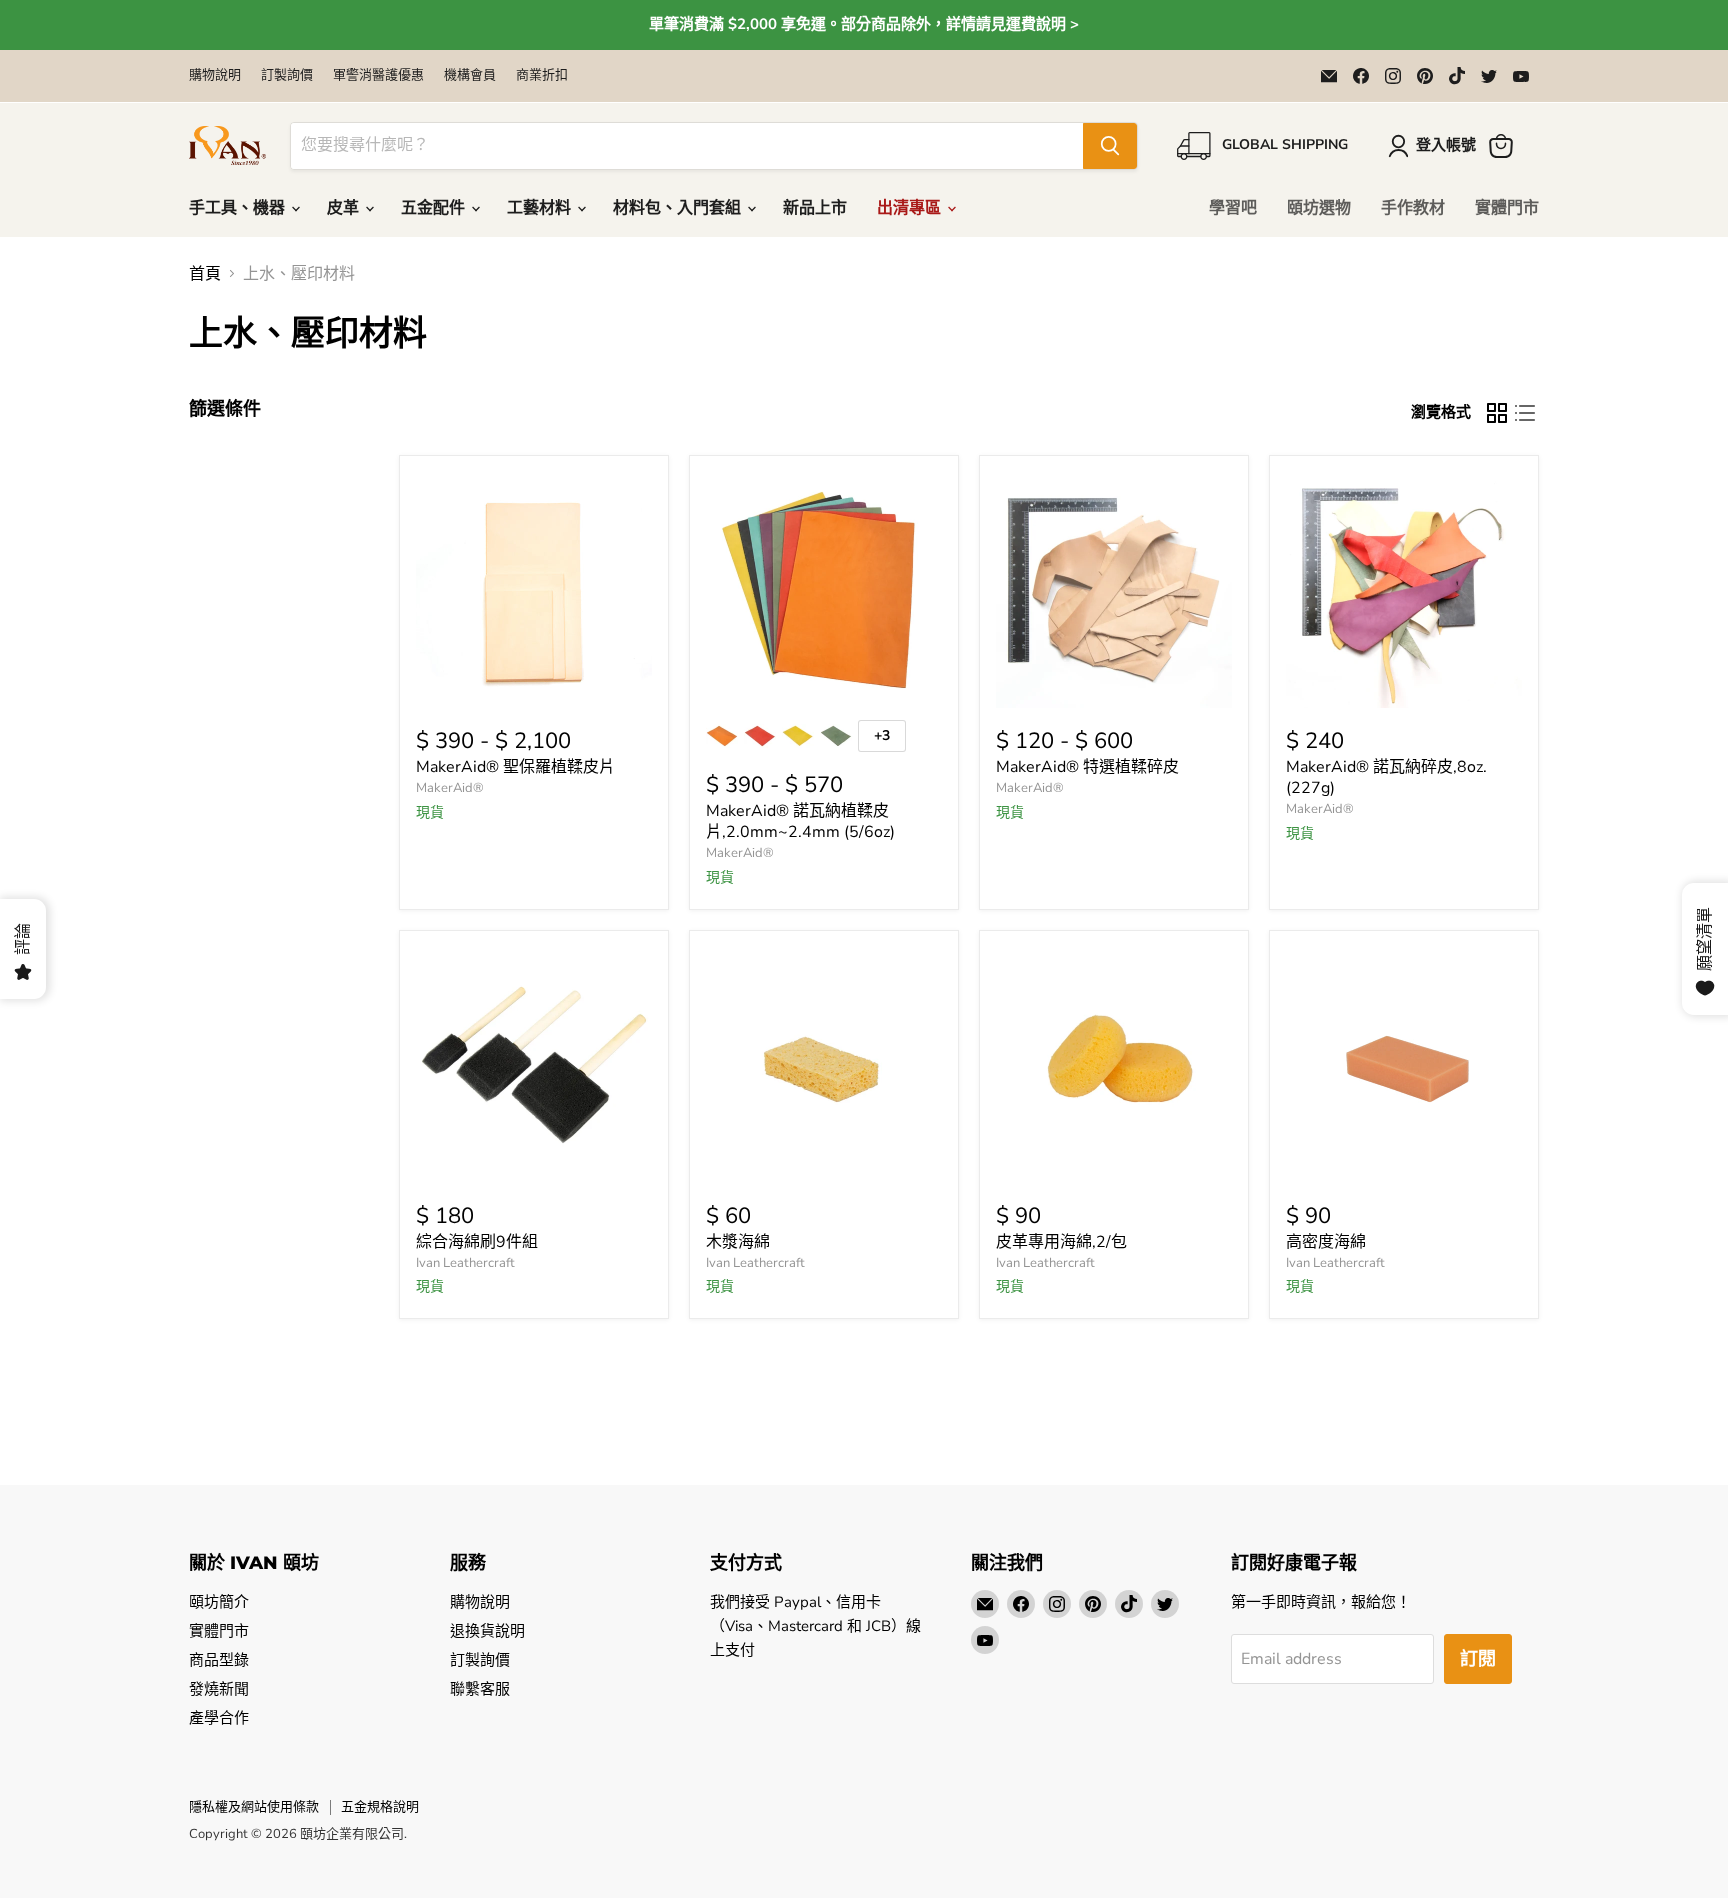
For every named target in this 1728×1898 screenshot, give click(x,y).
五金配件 (435, 208)
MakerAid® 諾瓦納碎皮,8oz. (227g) (1386, 777)
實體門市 (1507, 208)
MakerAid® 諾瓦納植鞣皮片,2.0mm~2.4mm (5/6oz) (800, 821)
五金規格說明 (380, 1807)
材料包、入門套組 (679, 208)
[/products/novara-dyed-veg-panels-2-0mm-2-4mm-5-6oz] (824, 590)
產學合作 (219, 1718)
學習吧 (1233, 208)
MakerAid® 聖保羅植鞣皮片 (515, 767)
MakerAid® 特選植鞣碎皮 (1087, 767)
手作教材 (1413, 208)
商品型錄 (219, 1660)
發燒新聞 (219, 1689)
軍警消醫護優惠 (378, 75)
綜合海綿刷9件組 (477, 1242)
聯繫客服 (480, 1689)
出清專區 (911, 208)
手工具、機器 (239, 208)
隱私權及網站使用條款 (254, 1807)
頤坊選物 (1319, 208)
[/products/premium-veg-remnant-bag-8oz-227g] (1114, 590)
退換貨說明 (487, 1631)
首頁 (205, 274)
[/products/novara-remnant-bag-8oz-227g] (1404, 590)
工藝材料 (541, 208)
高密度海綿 (1326, 1242)
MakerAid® (450, 788)
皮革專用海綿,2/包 (1061, 1242)
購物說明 (215, 75)
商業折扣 (542, 75)
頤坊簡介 (219, 1602)
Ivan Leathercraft (465, 1263)
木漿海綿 (738, 1242)
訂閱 (1478, 1659)
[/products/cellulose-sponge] (824, 1065)
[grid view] (1497, 413)
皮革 (345, 208)
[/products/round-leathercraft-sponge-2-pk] (1114, 1065)
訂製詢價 (287, 75)
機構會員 (470, 75)
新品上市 (815, 208)
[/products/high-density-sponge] (1404, 1065)
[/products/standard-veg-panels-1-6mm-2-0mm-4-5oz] (534, 590)
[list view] (1525, 413)
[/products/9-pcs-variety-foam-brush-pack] (534, 1065)
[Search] (1110, 146)
